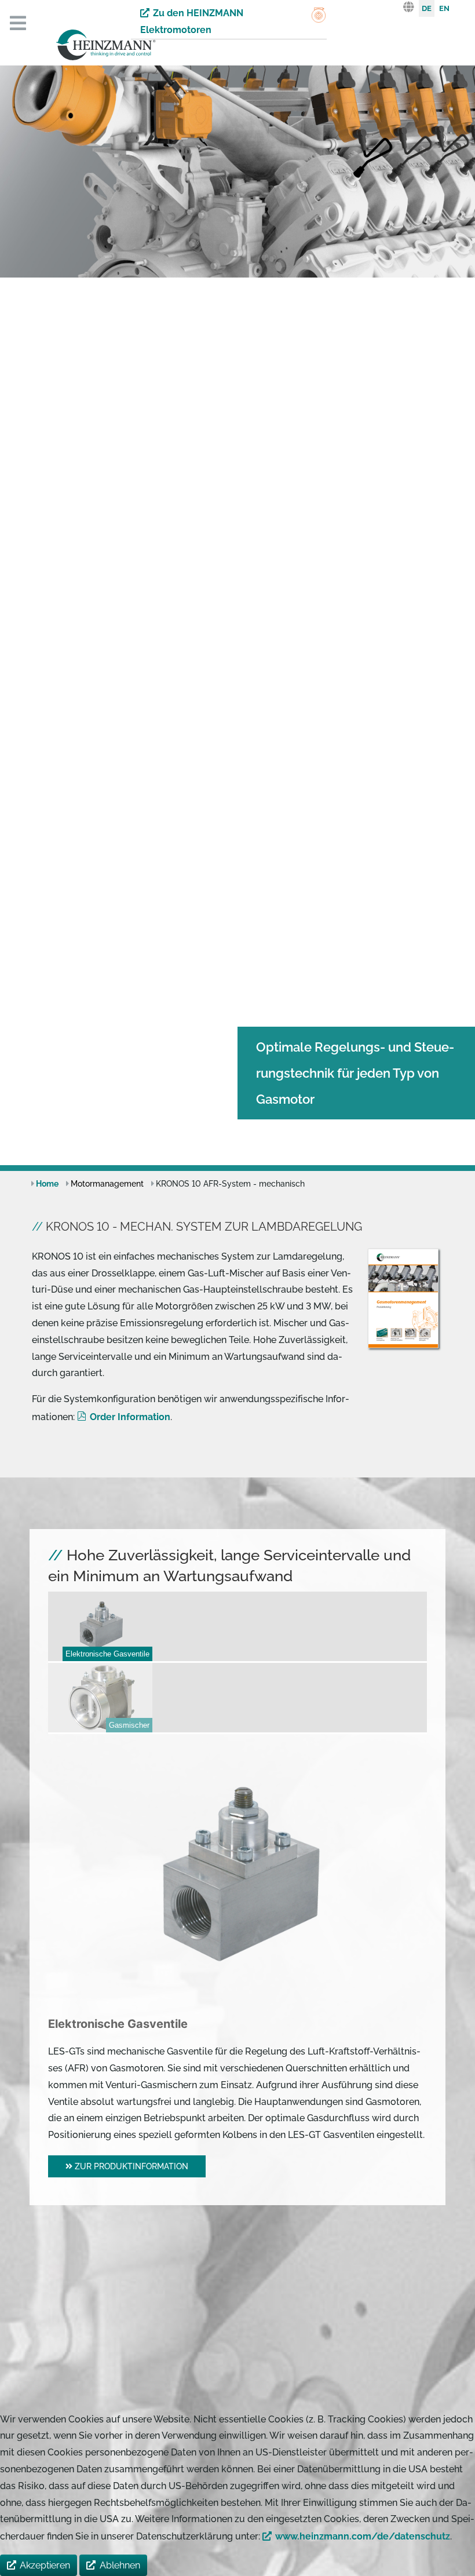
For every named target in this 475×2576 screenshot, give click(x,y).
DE (427, 8)
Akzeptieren (45, 2565)
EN (444, 8)
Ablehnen (120, 2565)
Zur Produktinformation (130, 2166)
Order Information (130, 1417)
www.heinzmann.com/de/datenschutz (363, 2536)
